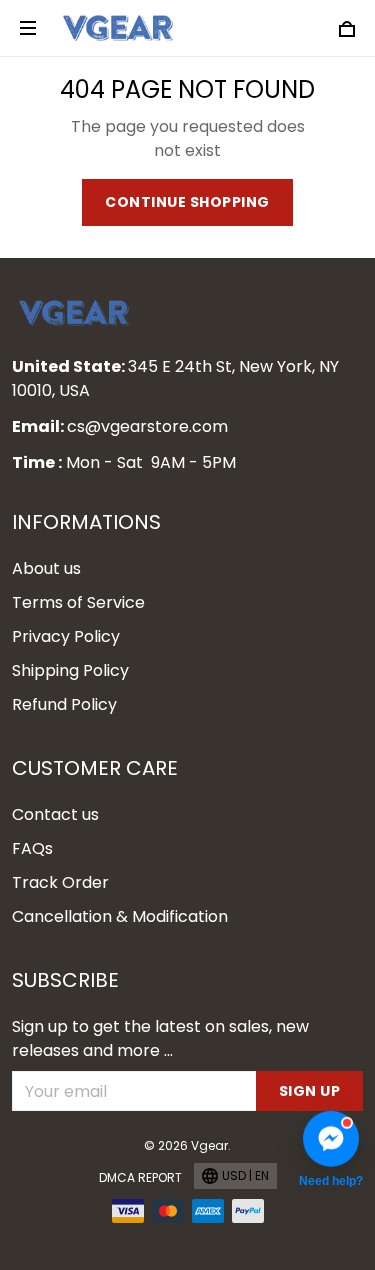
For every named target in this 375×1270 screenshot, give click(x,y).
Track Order (60, 882)
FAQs (32, 848)
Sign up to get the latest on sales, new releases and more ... (160, 1038)
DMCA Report (140, 1177)
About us (46, 568)
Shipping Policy (70, 670)
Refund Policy (64, 704)
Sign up (310, 1091)
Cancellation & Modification (120, 916)
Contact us (55, 814)
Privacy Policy (66, 636)
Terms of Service (78, 602)
